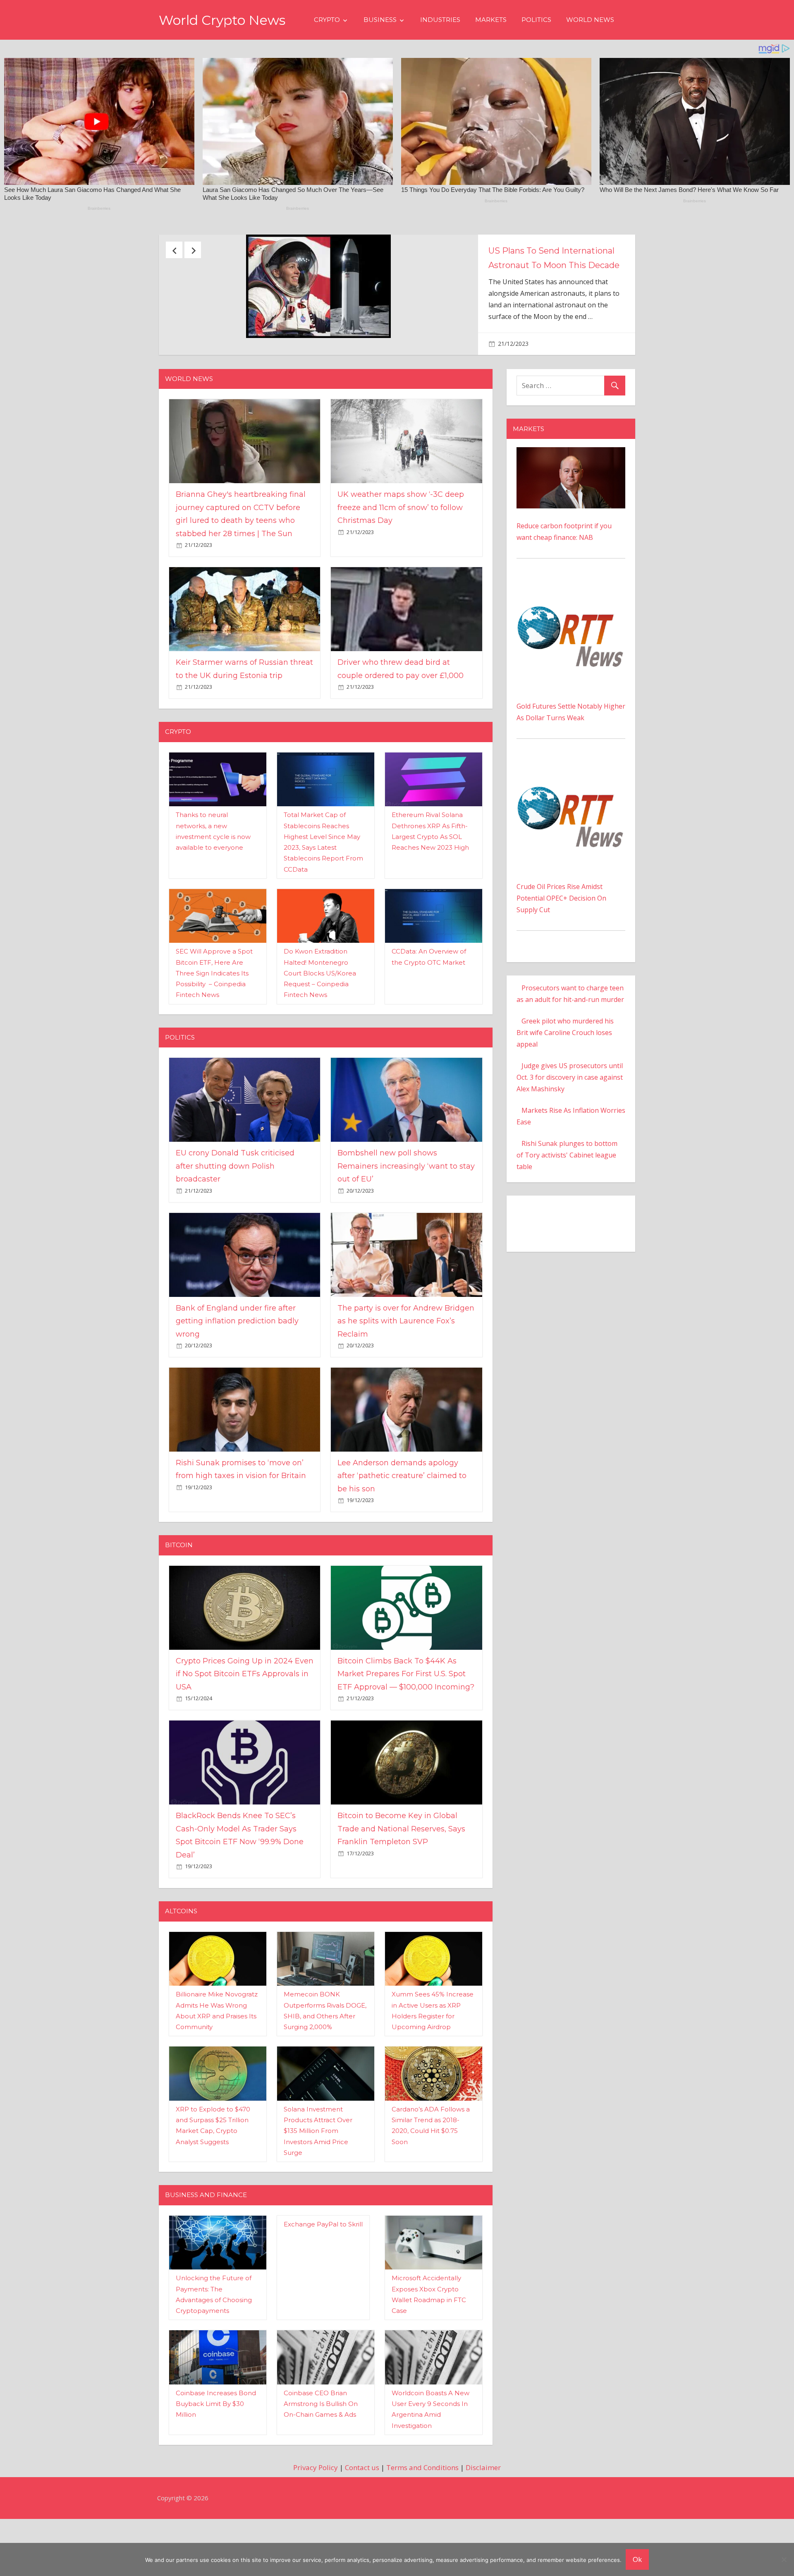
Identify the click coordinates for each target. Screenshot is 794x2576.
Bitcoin (179, 1587)
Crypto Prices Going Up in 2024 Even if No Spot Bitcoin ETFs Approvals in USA (245, 1715)
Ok (637, 2559)
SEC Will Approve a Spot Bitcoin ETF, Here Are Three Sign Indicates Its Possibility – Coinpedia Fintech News (214, 1014)
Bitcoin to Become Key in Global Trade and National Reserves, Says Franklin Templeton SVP (401, 1870)
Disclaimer (483, 2509)
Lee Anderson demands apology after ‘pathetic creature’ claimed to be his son (402, 1517)
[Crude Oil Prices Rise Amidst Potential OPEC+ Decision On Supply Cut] (571, 808)
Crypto (327, 20)
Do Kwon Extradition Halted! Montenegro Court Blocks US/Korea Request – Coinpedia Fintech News (320, 1014)
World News (590, 20)
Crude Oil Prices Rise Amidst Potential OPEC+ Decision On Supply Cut (561, 939)
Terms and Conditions (422, 2509)
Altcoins (181, 1952)
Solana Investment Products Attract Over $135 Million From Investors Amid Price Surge (318, 2172)
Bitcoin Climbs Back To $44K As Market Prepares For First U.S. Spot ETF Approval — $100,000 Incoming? (406, 1715)
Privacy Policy (316, 2509)
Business (380, 20)
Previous (174, 250)
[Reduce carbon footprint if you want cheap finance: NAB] (571, 494)
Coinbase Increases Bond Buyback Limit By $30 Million (216, 2445)
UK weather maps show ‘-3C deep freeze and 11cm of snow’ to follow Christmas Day (401, 549)
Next (193, 250)
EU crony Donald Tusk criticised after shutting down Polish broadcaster (235, 1207)
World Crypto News (222, 20)
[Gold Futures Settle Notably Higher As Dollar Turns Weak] (571, 627)
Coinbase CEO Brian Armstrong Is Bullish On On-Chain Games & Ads (321, 2445)
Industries (440, 20)
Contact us (362, 2509)
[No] (784, 2559)
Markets (491, 20)
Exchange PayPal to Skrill (323, 2266)
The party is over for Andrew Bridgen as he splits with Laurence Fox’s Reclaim (406, 1362)
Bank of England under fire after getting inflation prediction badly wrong (237, 1362)
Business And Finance (206, 2236)
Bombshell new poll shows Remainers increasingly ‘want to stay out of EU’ (406, 1207)
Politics (536, 20)
